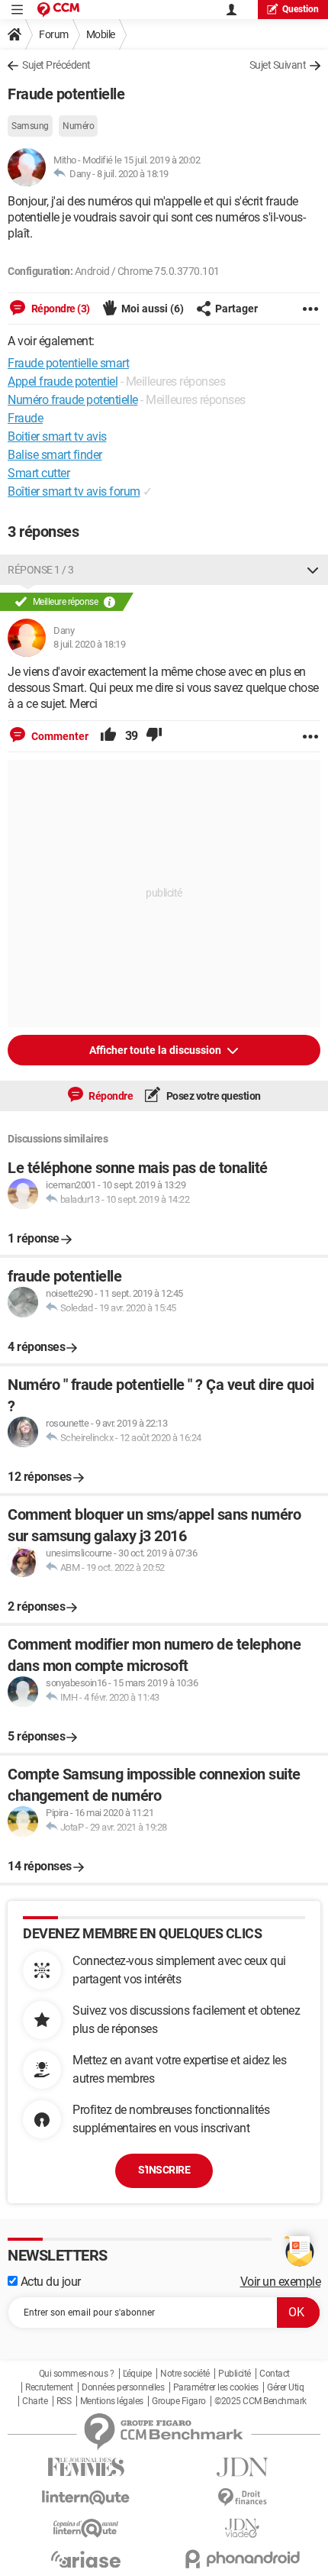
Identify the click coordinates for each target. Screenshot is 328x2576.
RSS (64, 2401)
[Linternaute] (86, 2498)
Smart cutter (39, 473)
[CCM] (58, 10)
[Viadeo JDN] (242, 2528)
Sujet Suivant (278, 65)
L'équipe (137, 2374)
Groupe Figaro (179, 2401)
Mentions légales (112, 2401)
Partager (236, 309)
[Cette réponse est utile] (108, 736)
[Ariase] (86, 2559)
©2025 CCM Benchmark (260, 2401)
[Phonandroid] (242, 2559)
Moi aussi (153, 309)
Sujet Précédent (56, 65)
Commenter (59, 736)
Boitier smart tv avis (57, 436)
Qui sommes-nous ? (77, 2374)
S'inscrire (164, 2170)
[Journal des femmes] (86, 2467)
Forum (54, 34)
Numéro (78, 126)
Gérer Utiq (285, 2387)
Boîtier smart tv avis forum (74, 491)
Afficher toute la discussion (156, 1050)
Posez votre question (212, 1096)
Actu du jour (49, 2282)
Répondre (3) (59, 309)
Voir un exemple (281, 2282)
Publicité (235, 2374)
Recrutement (49, 2387)
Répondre (110, 1096)
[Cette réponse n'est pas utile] (154, 736)
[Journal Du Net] (242, 2467)
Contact (275, 2374)
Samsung (30, 126)
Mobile (101, 34)
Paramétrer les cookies (216, 2387)
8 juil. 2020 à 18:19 (133, 174)
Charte (35, 2401)
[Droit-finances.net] (242, 2498)
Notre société (185, 2374)
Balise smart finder (55, 455)
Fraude (25, 418)
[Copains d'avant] (86, 2528)
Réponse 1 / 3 (41, 570)
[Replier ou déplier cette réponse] (313, 570)
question (301, 9)
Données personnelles (123, 2387)
